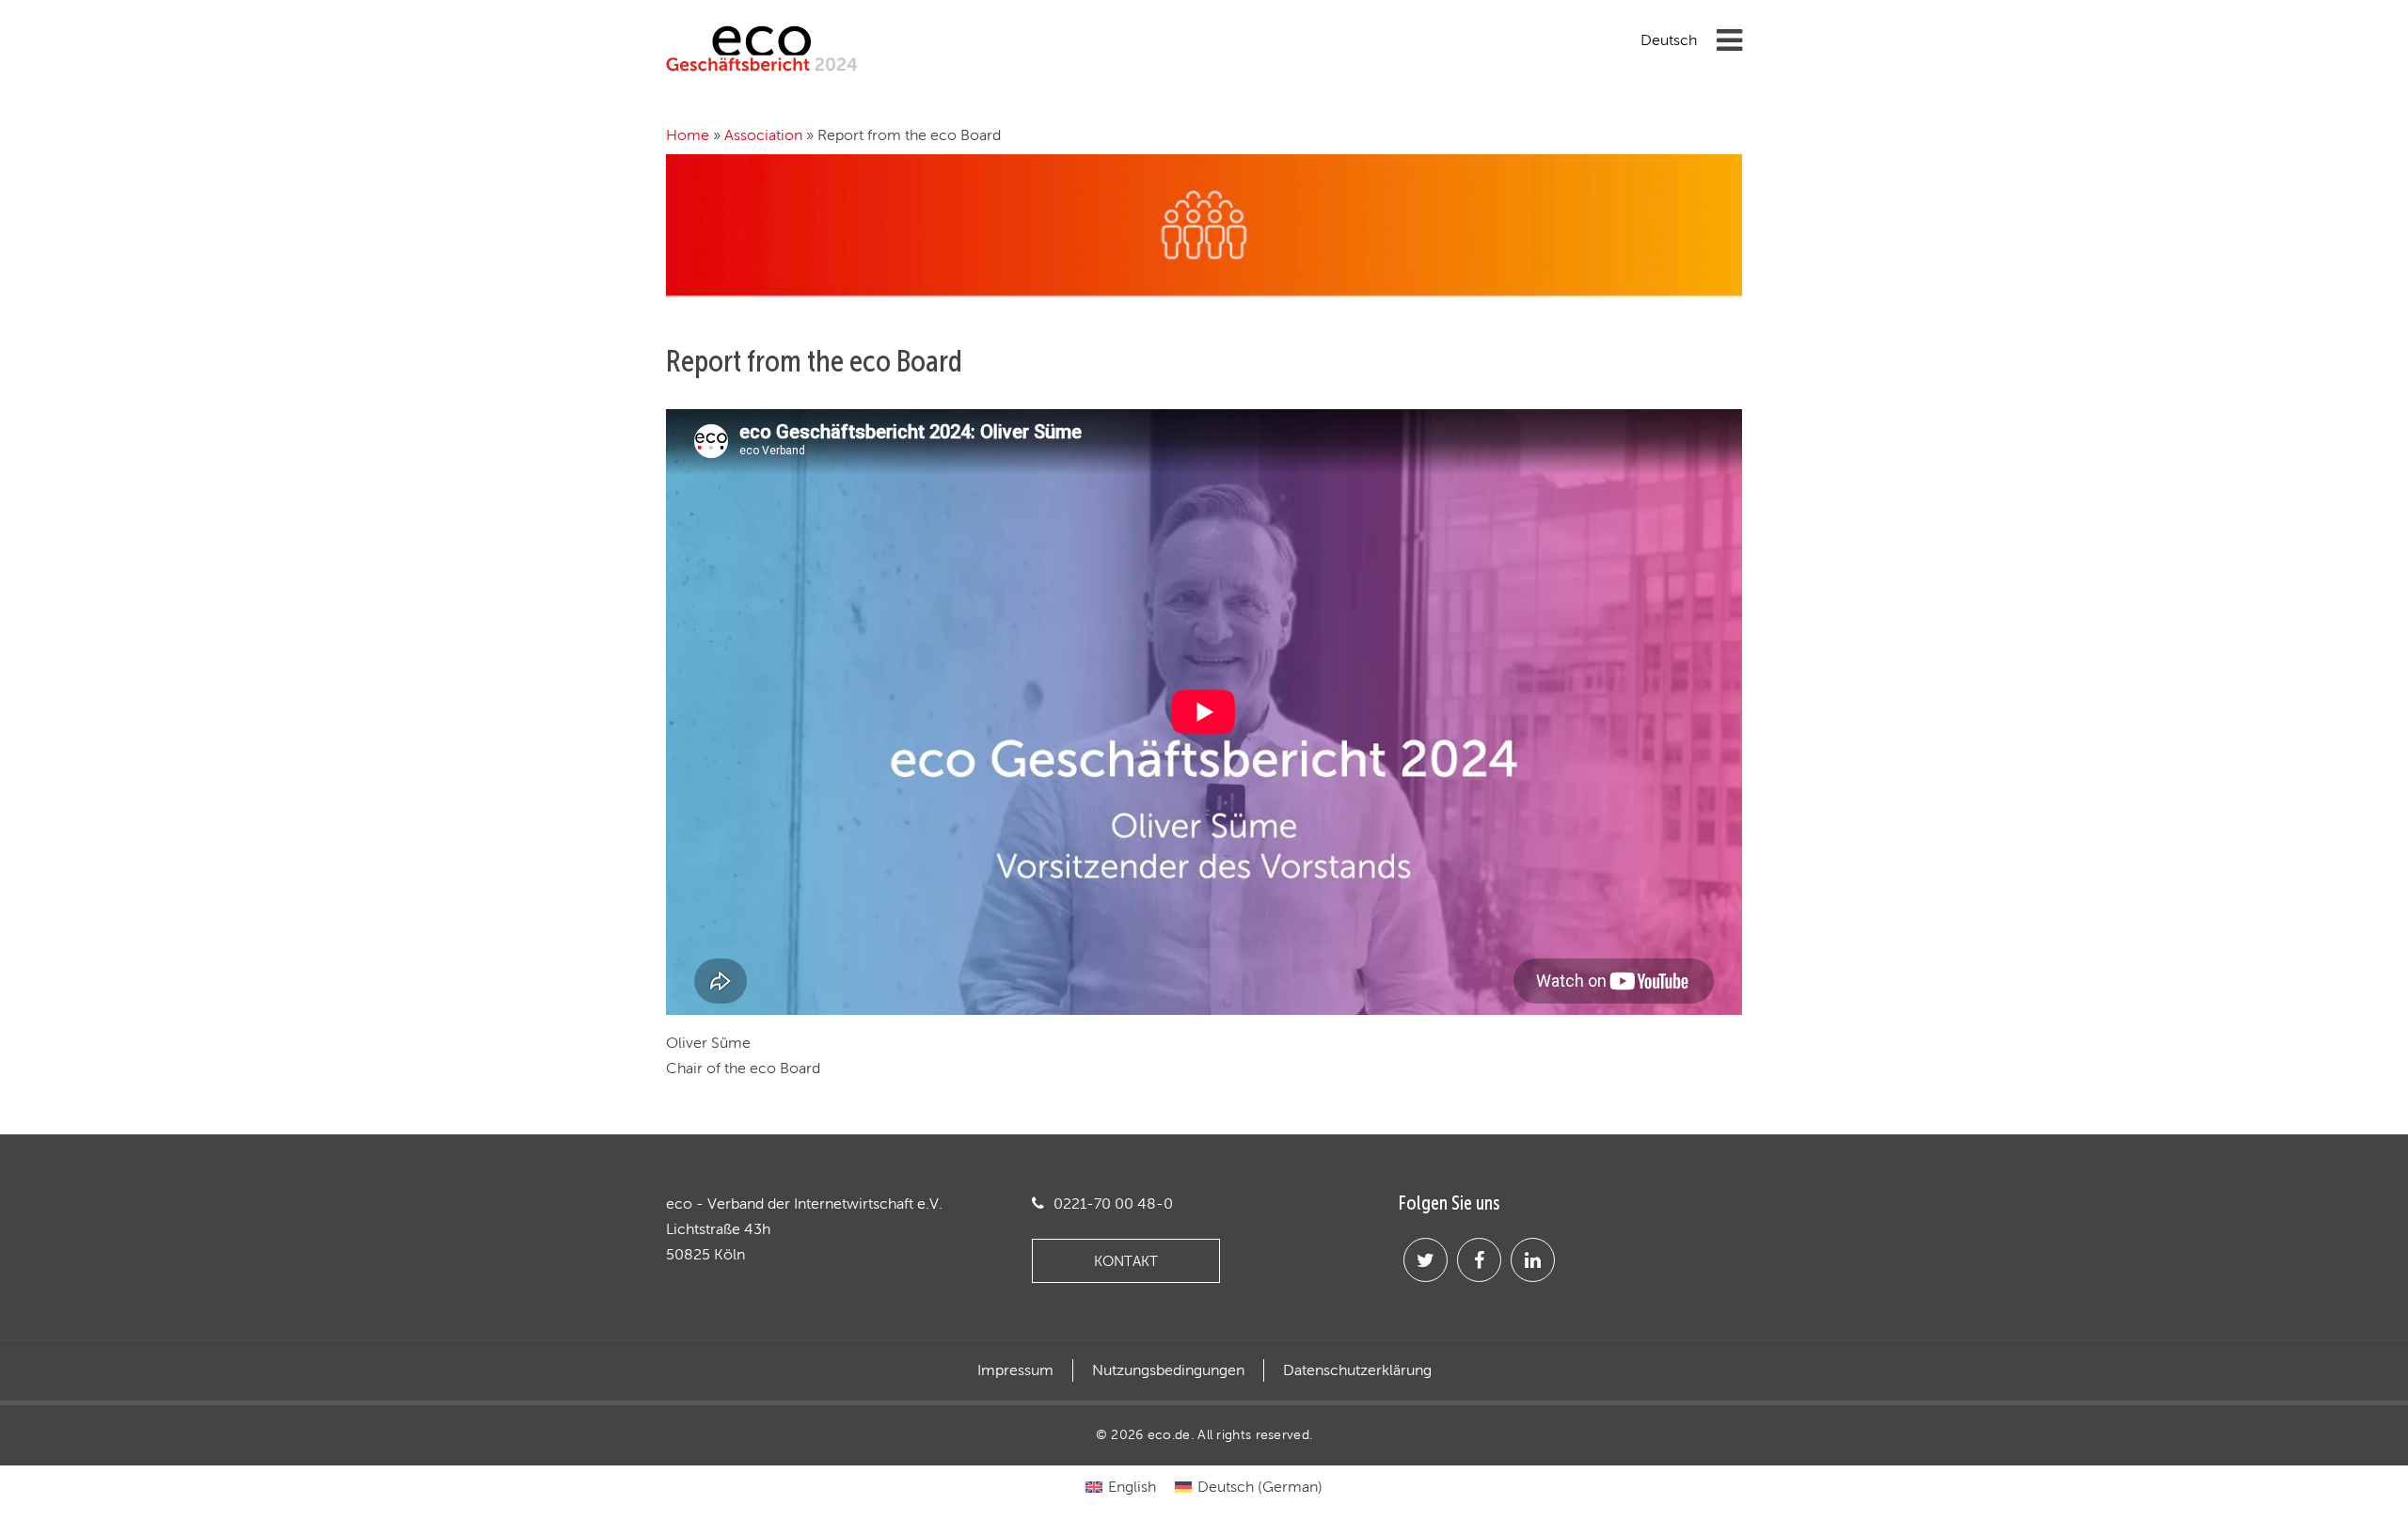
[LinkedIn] (1533, 1260)
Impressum (1015, 1370)
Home (688, 135)
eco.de (1169, 1434)
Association (763, 135)
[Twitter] (1426, 1260)
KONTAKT (1126, 1261)
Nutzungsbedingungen (1168, 1370)
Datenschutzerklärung (1357, 1370)
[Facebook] (1479, 1260)
